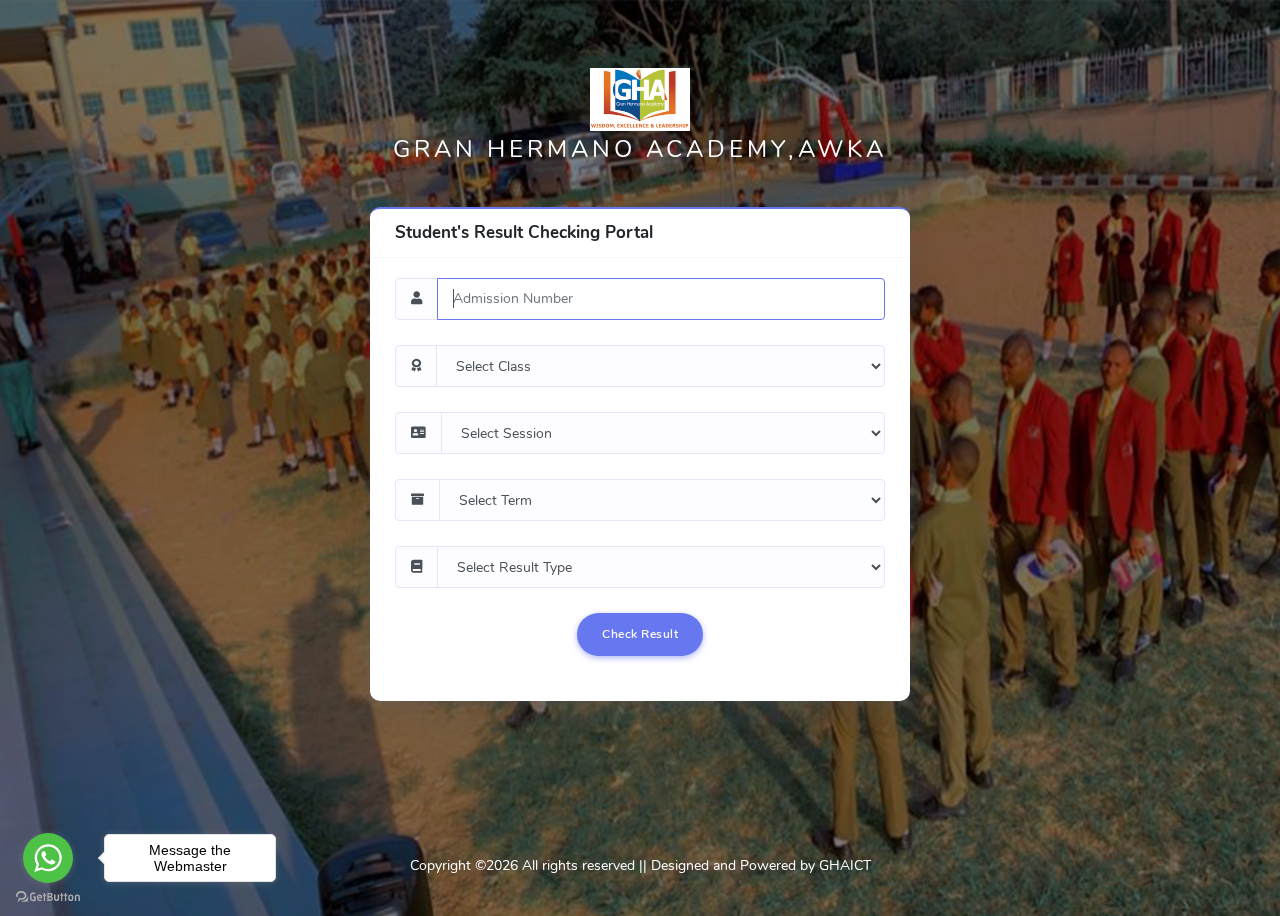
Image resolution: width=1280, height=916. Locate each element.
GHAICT (845, 865)
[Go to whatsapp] (48, 858)
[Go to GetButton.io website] (48, 896)
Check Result (640, 634)
